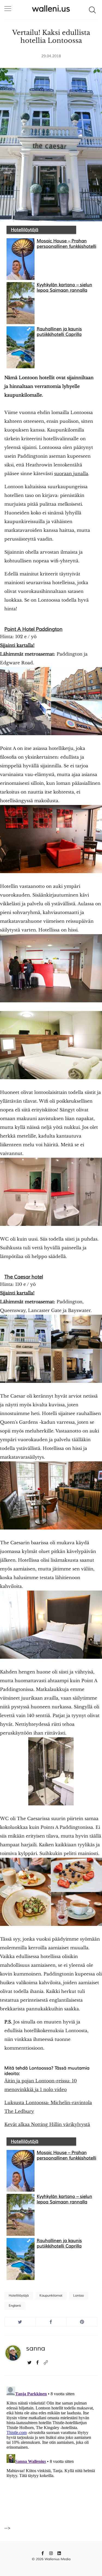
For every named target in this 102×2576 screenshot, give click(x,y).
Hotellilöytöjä (25, 230)
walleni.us (51, 9)
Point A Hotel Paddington (33, 629)
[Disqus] (51, 2453)
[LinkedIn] (59, 2553)
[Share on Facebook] (51, 2322)
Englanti (15, 2306)
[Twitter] (30, 2362)
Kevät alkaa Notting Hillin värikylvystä (47, 2124)
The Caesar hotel (24, 1277)
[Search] (92, 10)
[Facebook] (38, 2362)
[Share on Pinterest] (82, 2322)
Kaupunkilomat (51, 2296)
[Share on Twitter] (20, 2322)
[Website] (46, 2362)
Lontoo (78, 2296)
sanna (36, 2348)
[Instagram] (51, 2553)
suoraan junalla (71, 473)
